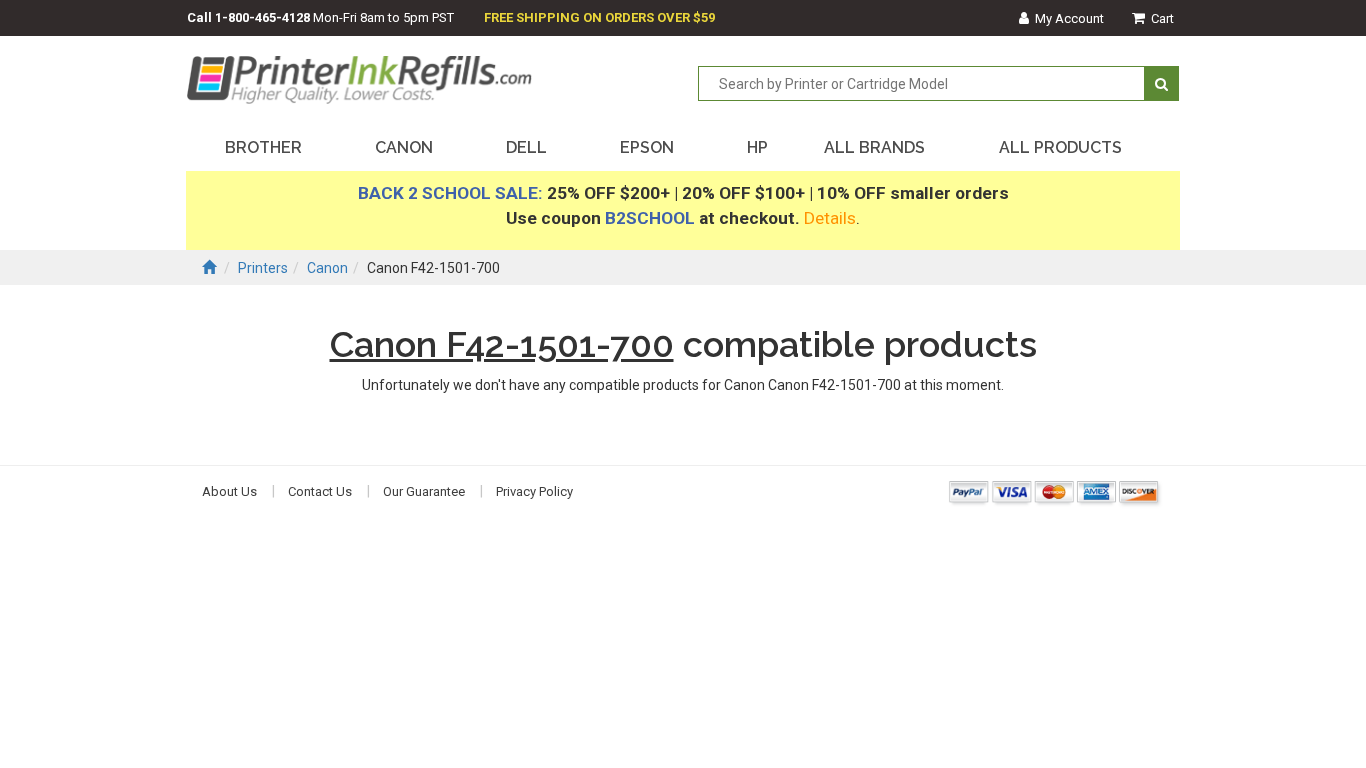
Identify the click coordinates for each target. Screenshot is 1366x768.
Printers (263, 268)
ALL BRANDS (874, 147)
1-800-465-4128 (262, 17)
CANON (404, 147)
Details (830, 218)
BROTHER (263, 147)
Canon (327, 268)
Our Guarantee (424, 491)
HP (757, 147)
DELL (526, 147)
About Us (229, 491)
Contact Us (320, 491)
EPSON (647, 147)
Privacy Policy (534, 491)
